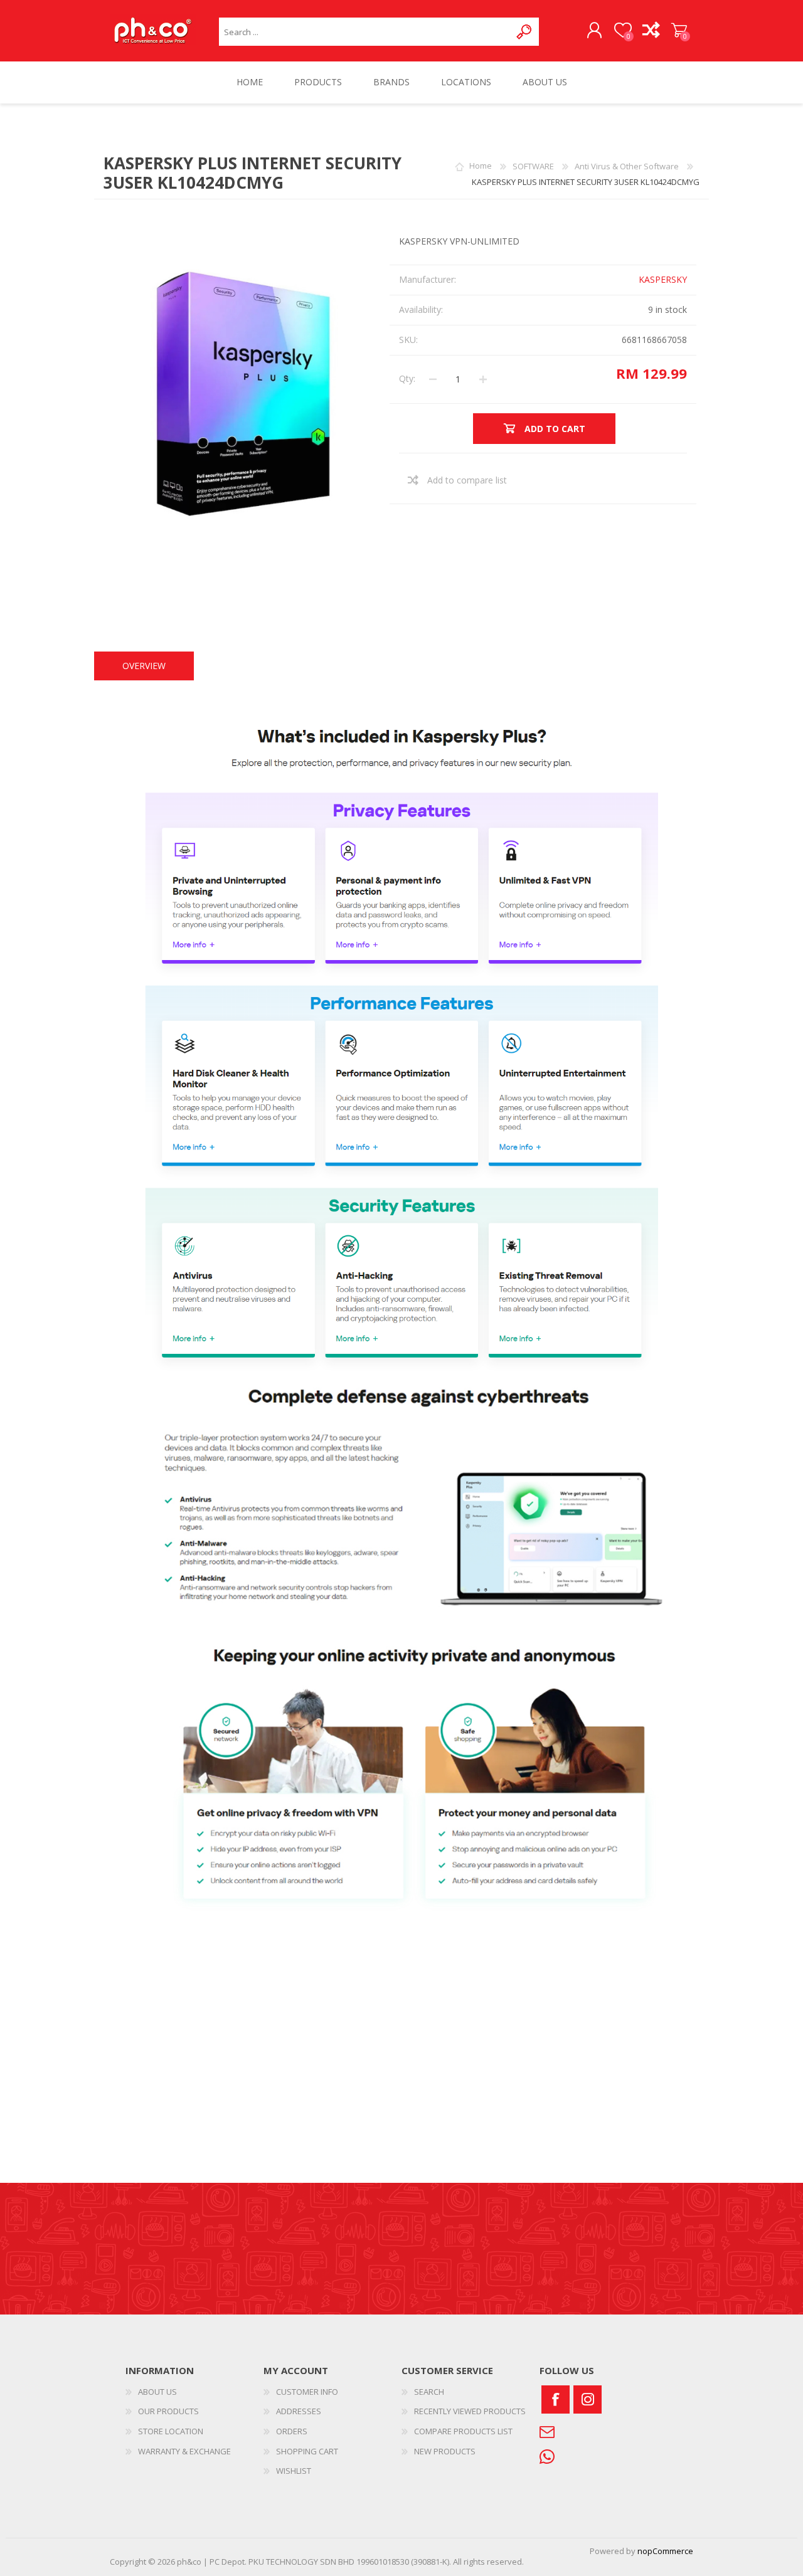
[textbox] (365, 32)
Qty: (407, 378)
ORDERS (292, 2431)
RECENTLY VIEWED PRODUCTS (470, 2411)
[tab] (144, 666)
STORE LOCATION (171, 2431)
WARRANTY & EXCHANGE (184, 2451)
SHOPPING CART (679, 31)
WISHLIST (294, 2471)
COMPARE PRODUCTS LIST (463, 2431)
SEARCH (429, 2392)
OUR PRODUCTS (168, 2411)
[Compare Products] (651, 31)
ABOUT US (157, 2392)
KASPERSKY (663, 279)
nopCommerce (665, 2551)
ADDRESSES (299, 2411)
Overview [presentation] (144, 666)
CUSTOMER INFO (307, 2392)
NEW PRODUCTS (445, 2451)
